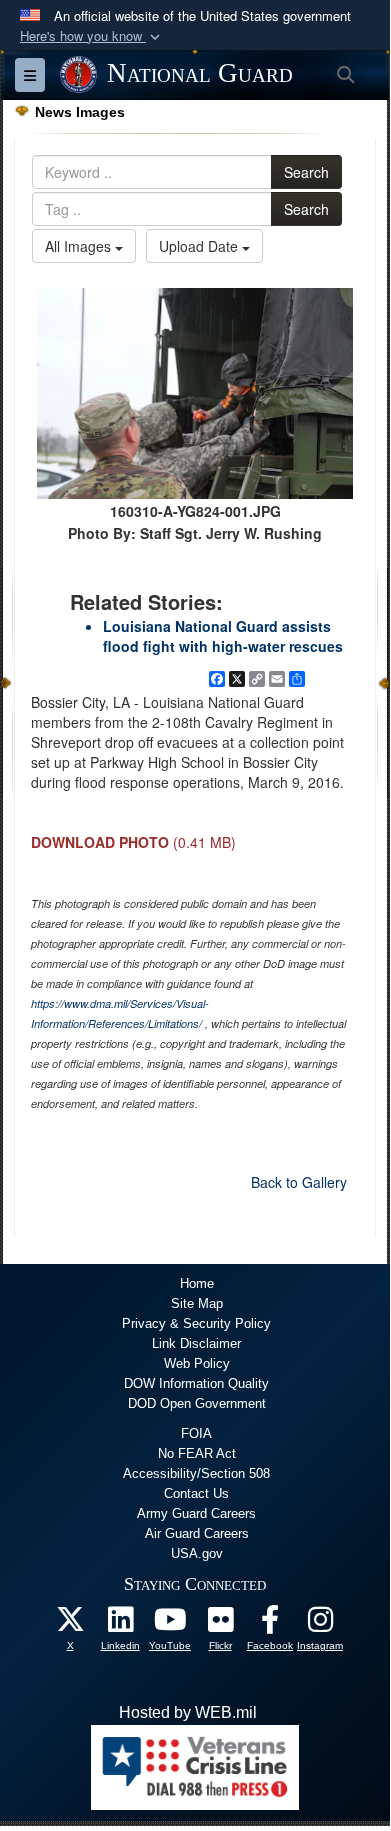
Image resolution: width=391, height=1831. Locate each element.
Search (306, 172)
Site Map (197, 1303)
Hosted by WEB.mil (188, 1712)
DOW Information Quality (196, 1383)
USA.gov (197, 1553)
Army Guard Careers (196, 1513)
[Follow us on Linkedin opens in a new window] (120, 1624)
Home (197, 1283)
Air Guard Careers (197, 1533)
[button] (92, 36)
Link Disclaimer (196, 1343)
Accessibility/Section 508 (196, 1473)
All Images (80, 246)
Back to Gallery (299, 1182)
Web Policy (197, 1363)
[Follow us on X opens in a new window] (70, 1624)
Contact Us (196, 1493)
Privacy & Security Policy (196, 1323)
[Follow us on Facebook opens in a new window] (270, 1624)
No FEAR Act (197, 1453)
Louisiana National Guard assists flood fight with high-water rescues (223, 636)
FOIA (196, 1433)
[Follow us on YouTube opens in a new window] (170, 1624)
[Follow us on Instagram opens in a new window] (320, 1624)
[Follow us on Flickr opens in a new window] (220, 1624)
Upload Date (200, 246)
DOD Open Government (197, 1403)
